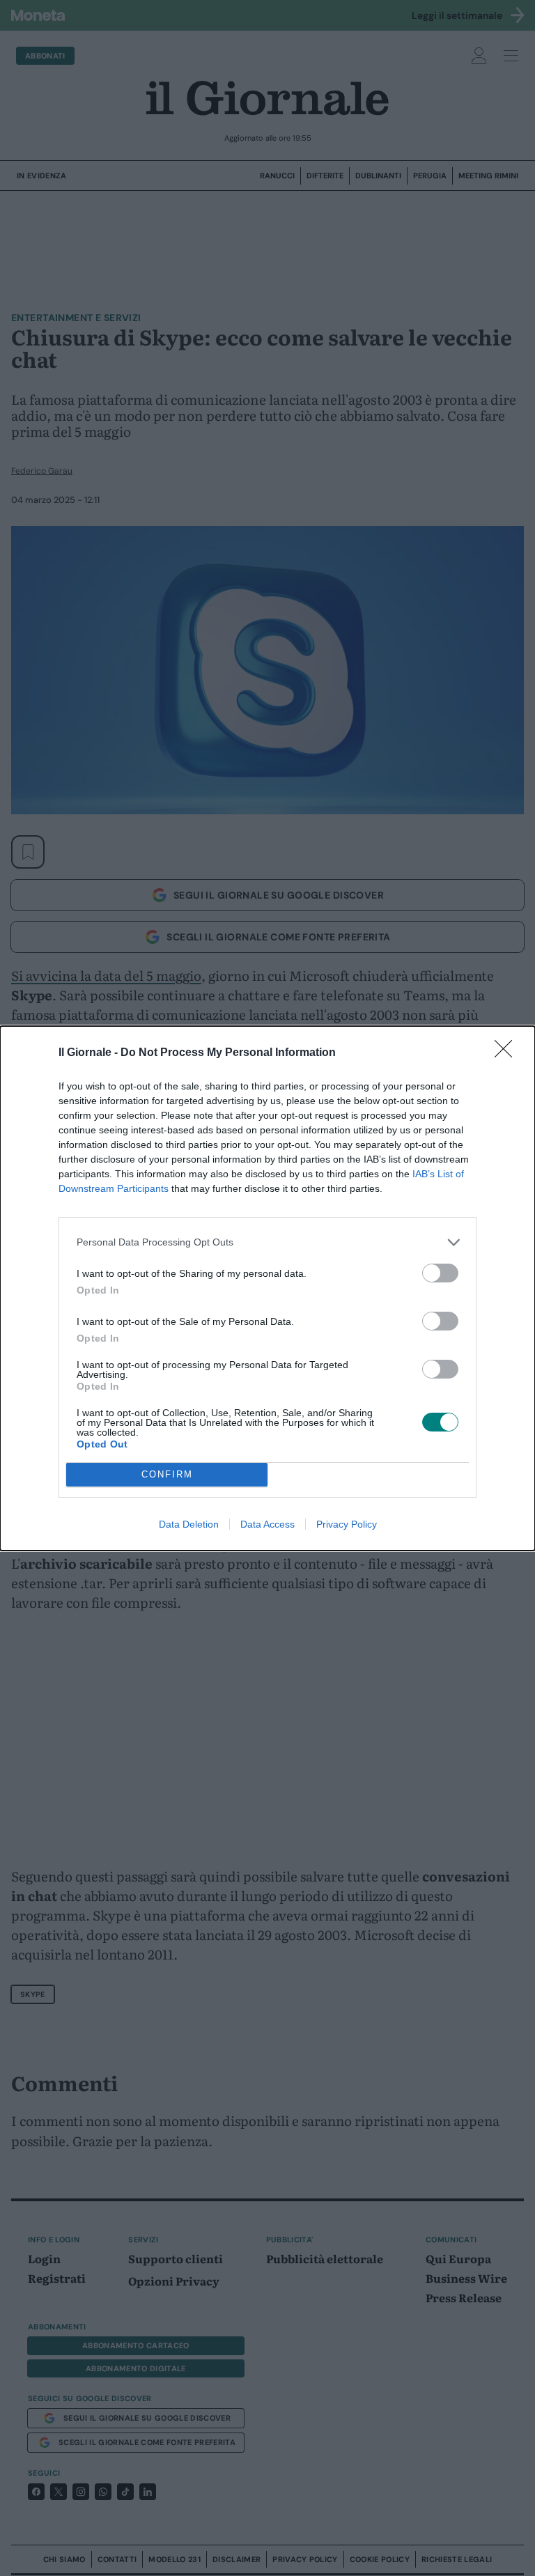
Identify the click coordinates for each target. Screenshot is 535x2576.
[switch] (440, 1273)
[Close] (508, 1053)
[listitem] (267, 1242)
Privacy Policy (347, 1524)
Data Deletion (189, 1524)
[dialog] (267, 1288)
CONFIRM (167, 1474)
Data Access (267, 1524)
